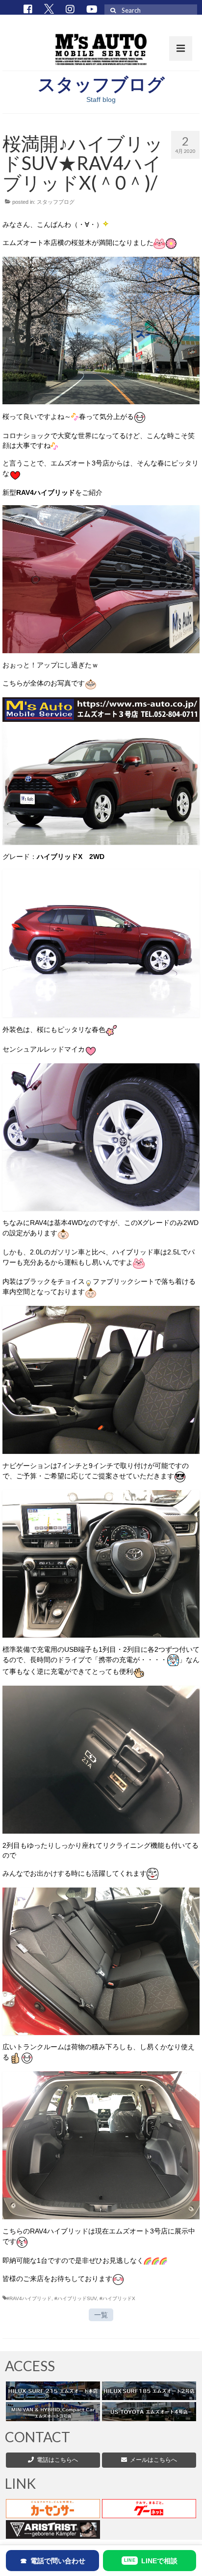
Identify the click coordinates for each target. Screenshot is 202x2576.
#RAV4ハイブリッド (29, 2298)
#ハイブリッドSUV (76, 2298)
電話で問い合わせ (53, 2561)
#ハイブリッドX (117, 2298)
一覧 (101, 2315)
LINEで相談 (151, 2561)
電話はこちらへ (57, 2460)
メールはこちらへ (152, 2460)
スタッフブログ (56, 202)
